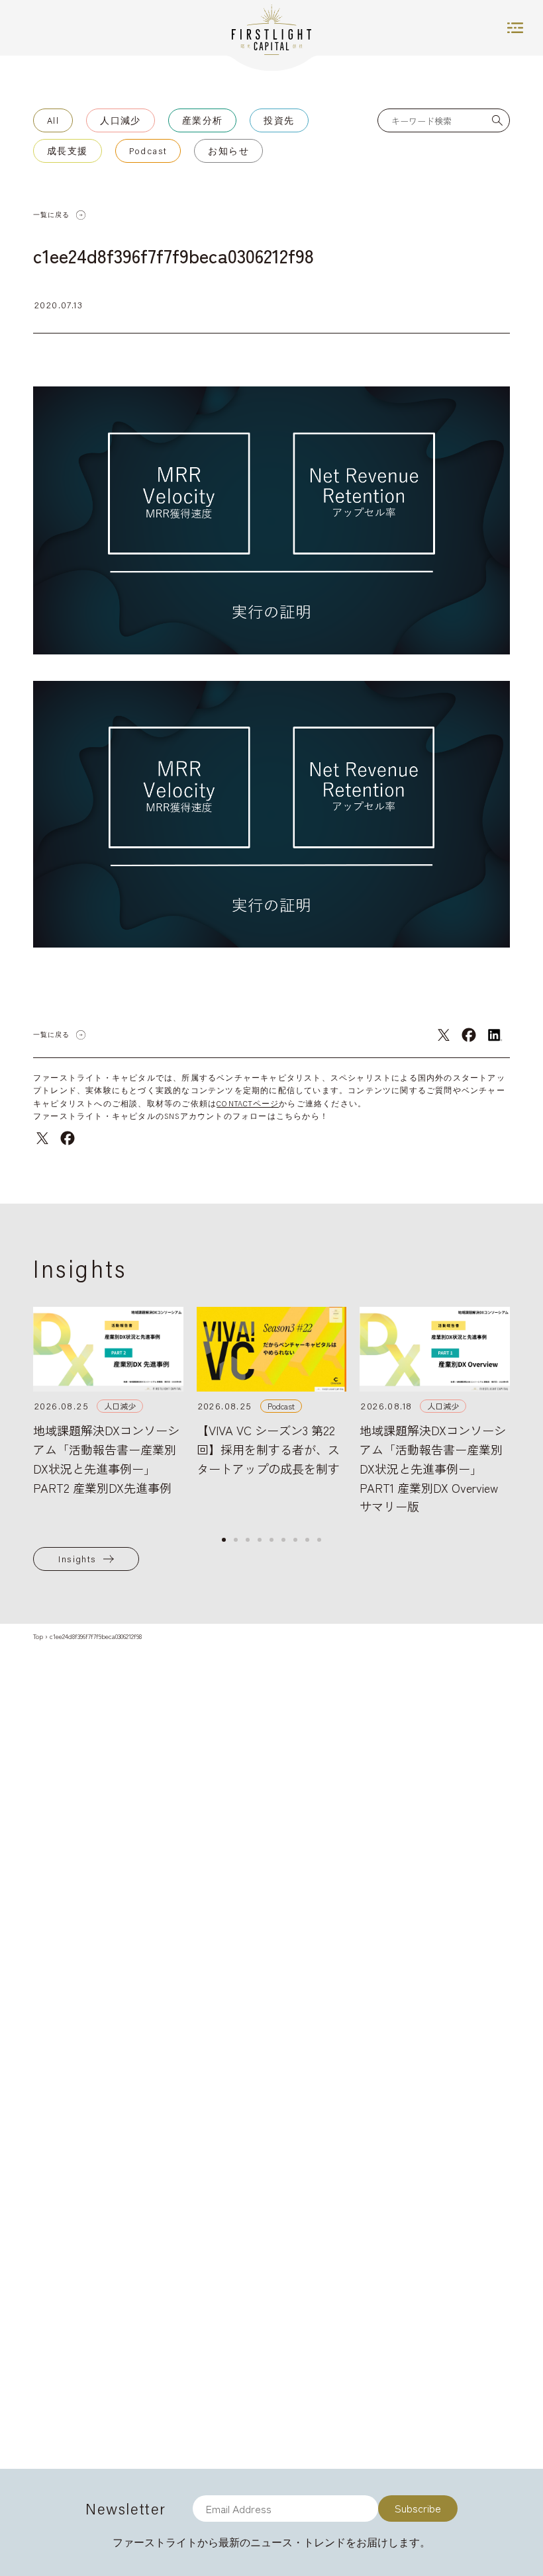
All (53, 120)
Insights (77, 1559)
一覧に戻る (51, 215)
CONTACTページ (248, 1103)
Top (38, 1636)
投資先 (279, 120)
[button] (224, 1540)
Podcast (148, 151)
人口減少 (121, 120)
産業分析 (203, 120)
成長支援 (68, 151)
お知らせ (228, 151)
